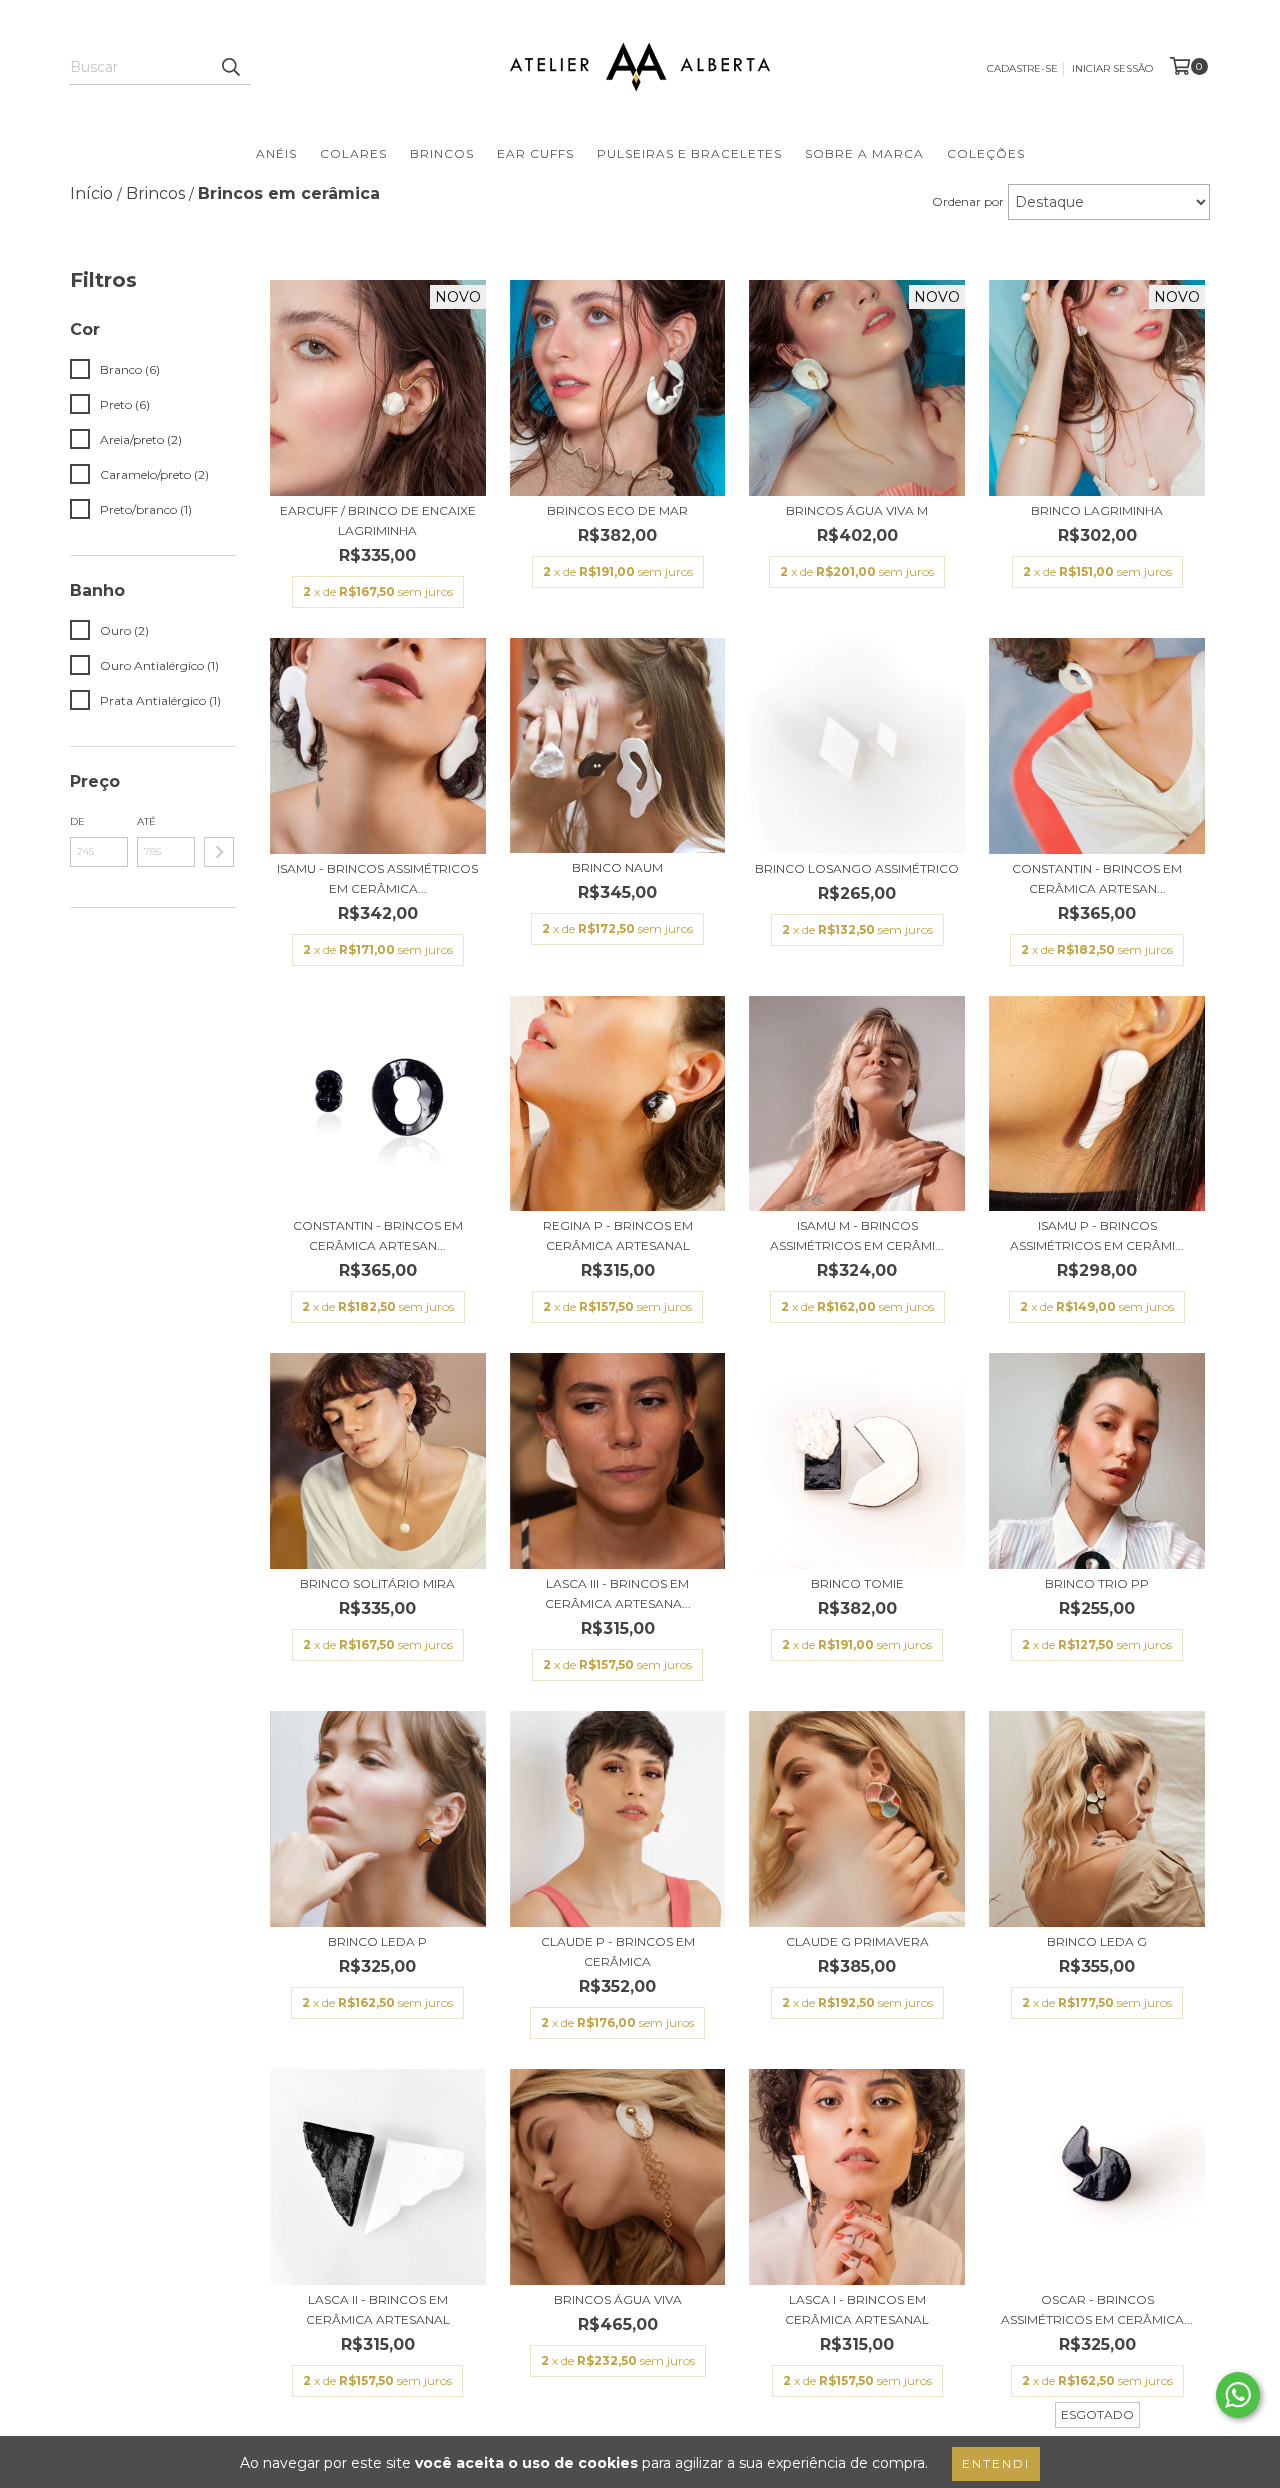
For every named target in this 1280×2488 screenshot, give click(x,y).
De (77, 821)
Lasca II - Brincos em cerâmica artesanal (378, 2309)
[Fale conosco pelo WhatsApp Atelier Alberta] (1238, 2395)
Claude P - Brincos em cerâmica (618, 1951)
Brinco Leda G (1097, 1941)
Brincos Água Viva (618, 2299)
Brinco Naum (617, 867)
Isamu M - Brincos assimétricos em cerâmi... (857, 1235)
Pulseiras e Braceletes (689, 153)
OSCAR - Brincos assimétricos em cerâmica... (1097, 2309)
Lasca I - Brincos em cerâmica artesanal (857, 2309)
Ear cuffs (535, 153)
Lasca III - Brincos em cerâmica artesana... (618, 1593)
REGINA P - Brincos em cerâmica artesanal (618, 1235)
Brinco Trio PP (1097, 1583)
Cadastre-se (1022, 68)
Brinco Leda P (377, 1941)
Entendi (996, 2463)
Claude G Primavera (857, 1941)
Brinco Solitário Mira (377, 1583)
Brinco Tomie (857, 1583)
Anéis (276, 153)
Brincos (442, 153)
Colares (353, 153)
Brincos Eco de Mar (617, 510)
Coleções (986, 153)
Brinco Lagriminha (1097, 510)
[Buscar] (230, 67)
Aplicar (219, 852)
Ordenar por (968, 201)
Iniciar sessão (1112, 68)
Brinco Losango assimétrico (857, 868)
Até (146, 821)
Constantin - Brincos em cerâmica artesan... (1097, 878)
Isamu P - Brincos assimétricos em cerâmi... (1097, 1235)
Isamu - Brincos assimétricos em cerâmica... (377, 878)
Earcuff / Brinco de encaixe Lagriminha (378, 520)
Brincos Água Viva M (857, 510)
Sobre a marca (864, 153)
